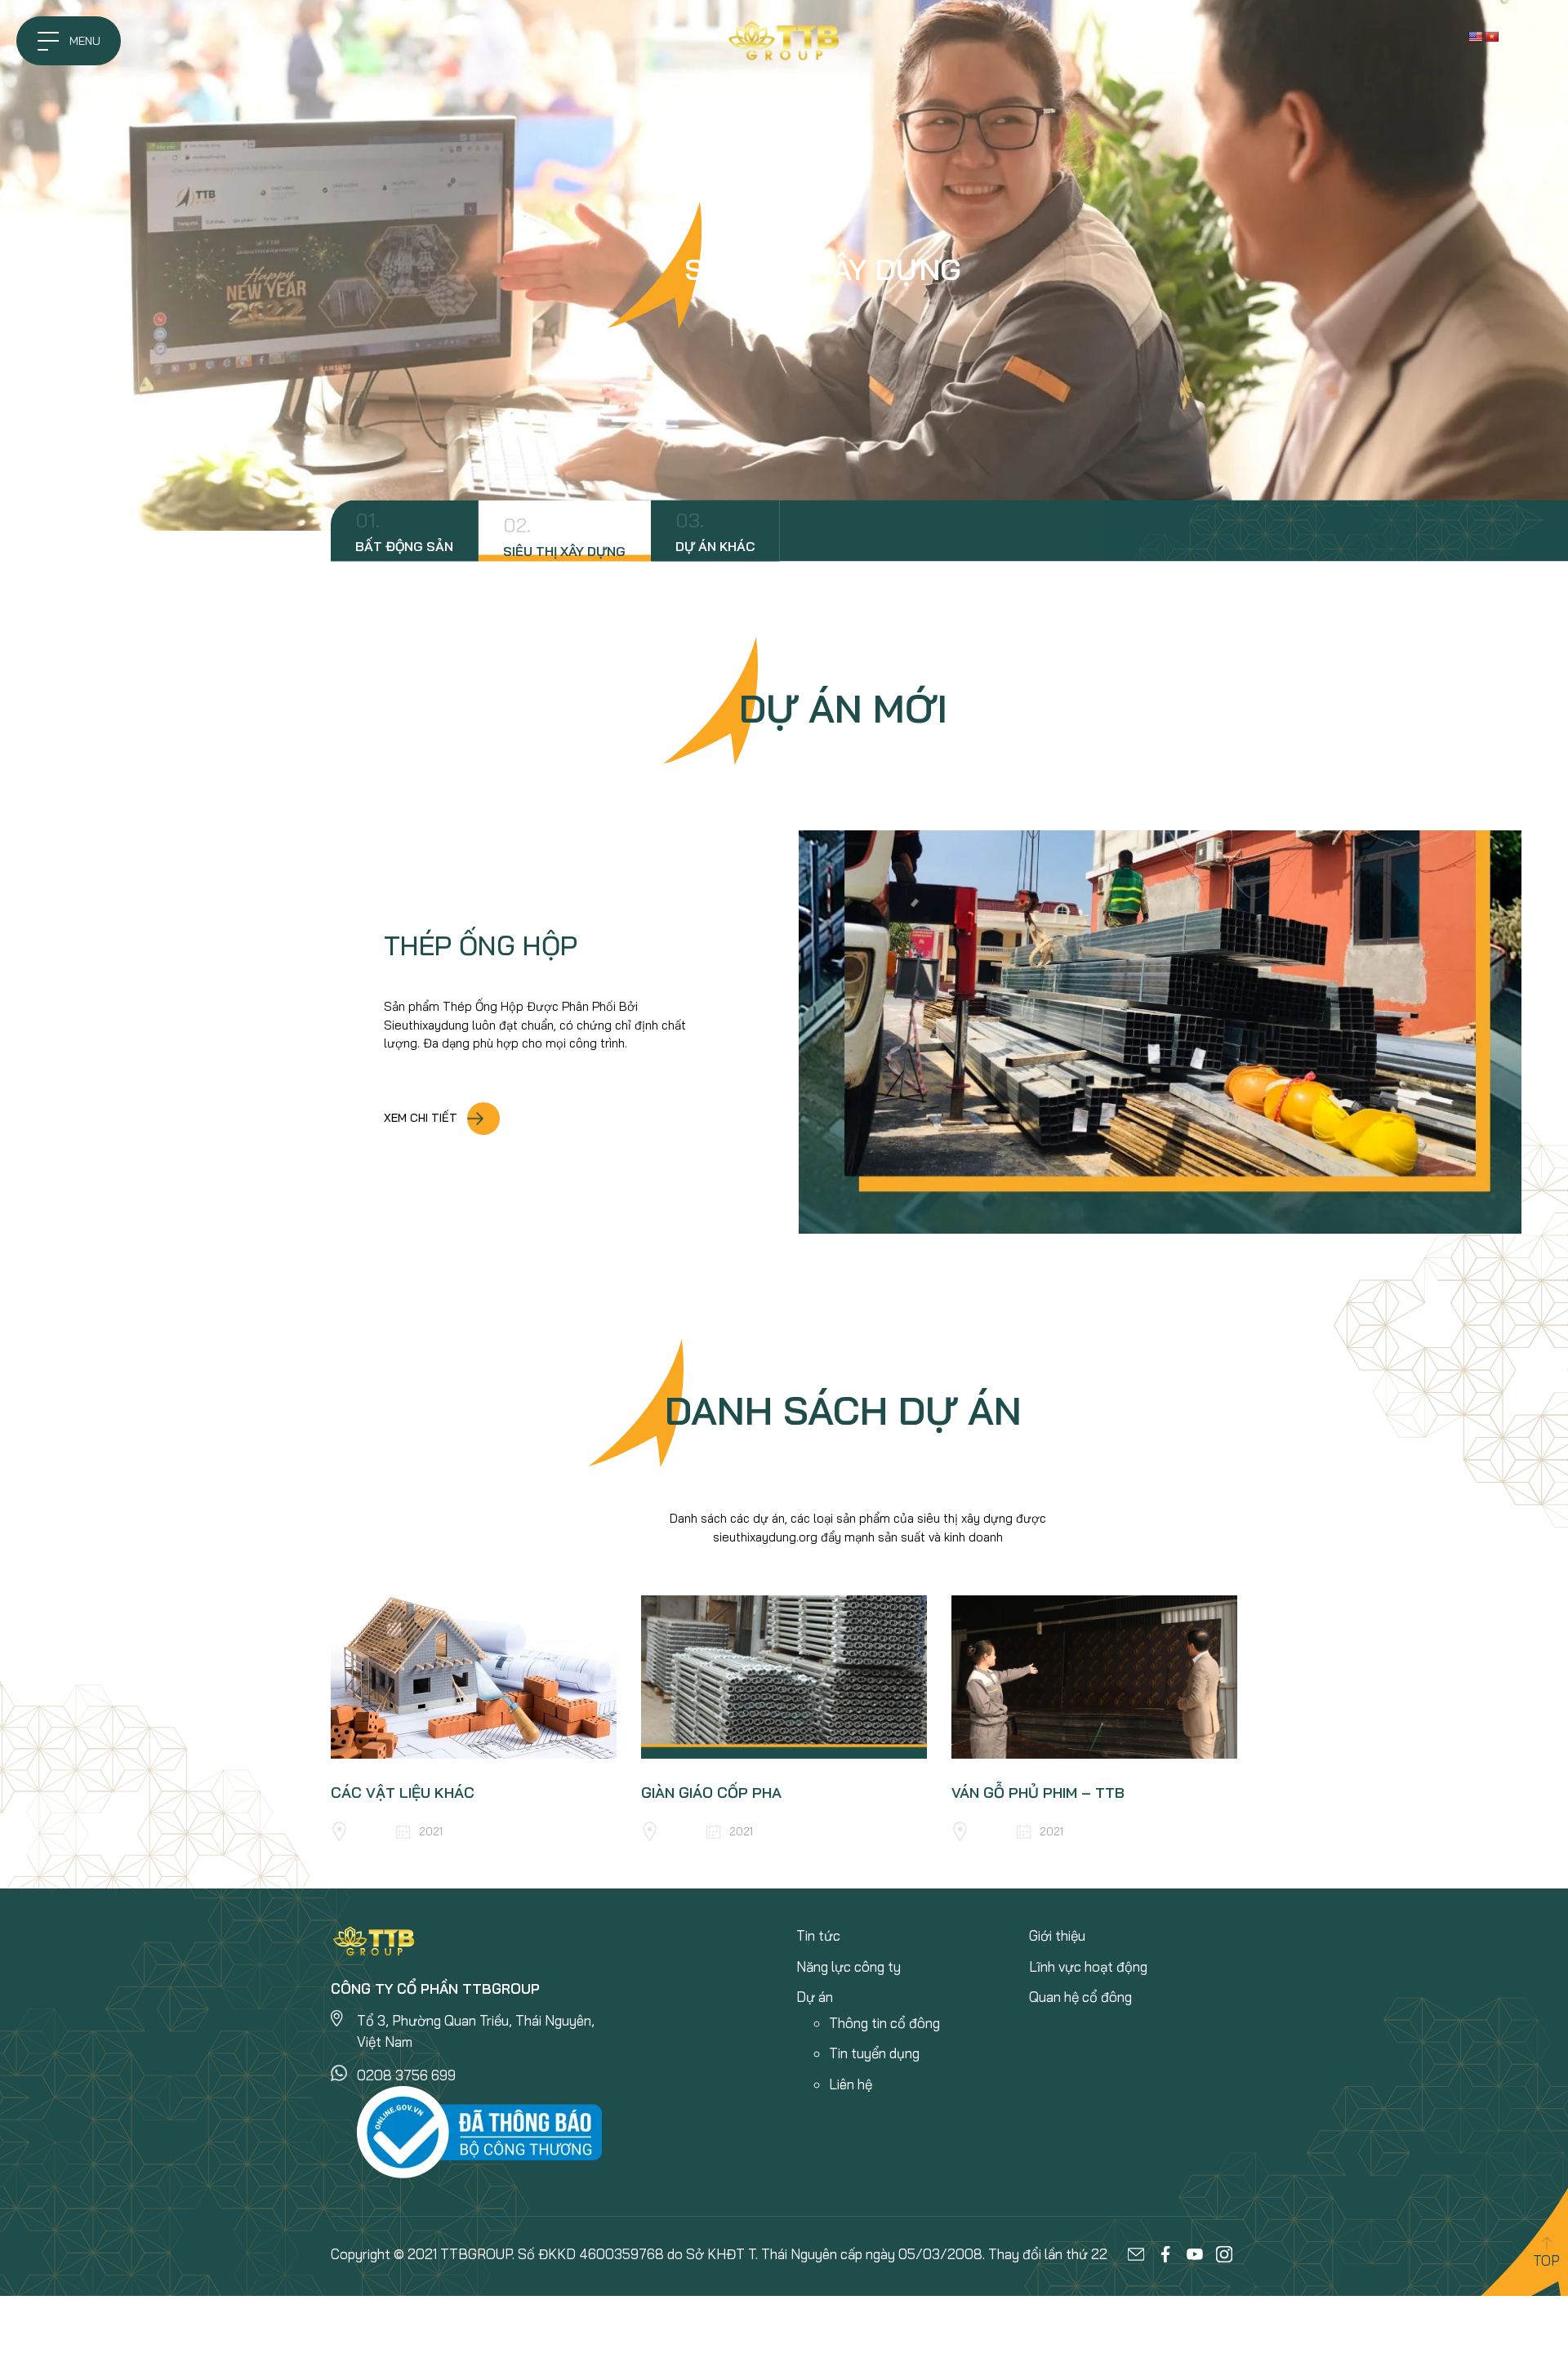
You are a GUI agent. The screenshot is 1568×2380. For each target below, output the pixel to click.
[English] (1475, 37)
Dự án (815, 1997)
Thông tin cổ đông (884, 2023)
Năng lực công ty (849, 1966)
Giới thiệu (1057, 1935)
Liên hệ (851, 2084)
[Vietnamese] (1491, 37)
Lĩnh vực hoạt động (1088, 1966)
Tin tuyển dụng (874, 2053)
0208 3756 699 (406, 2075)
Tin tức (818, 1935)
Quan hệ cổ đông (1080, 1997)
